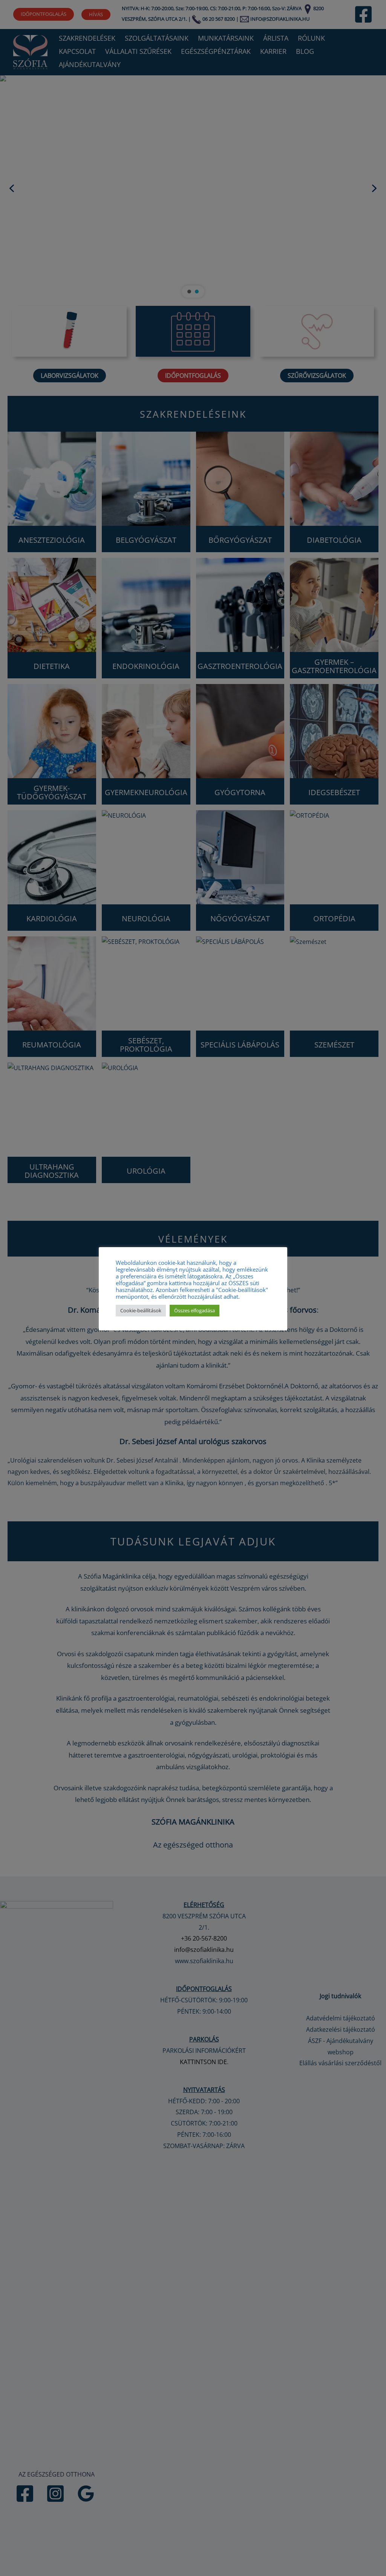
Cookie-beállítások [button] (141, 1310)
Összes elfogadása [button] (195, 1310)
